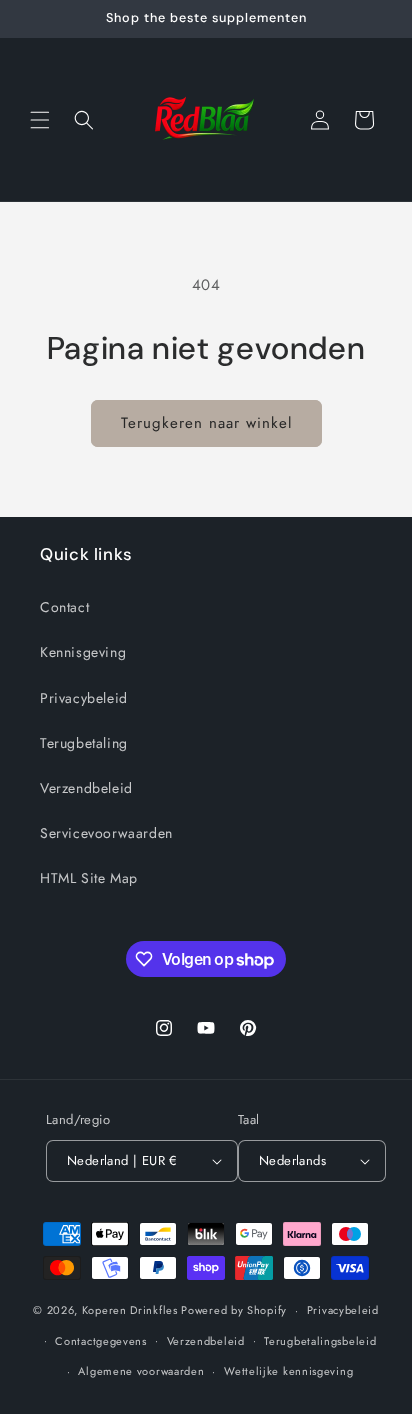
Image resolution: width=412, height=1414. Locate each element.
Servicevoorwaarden (106, 833)
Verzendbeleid (86, 788)
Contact (64, 607)
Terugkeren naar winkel (206, 423)
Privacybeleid (84, 698)
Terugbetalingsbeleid (320, 1341)
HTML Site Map (89, 878)
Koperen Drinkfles (130, 1310)
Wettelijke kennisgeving (288, 1371)
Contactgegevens (101, 1341)
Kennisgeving (83, 652)
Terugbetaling (84, 743)
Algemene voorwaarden (141, 1371)
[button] (40, 120)
